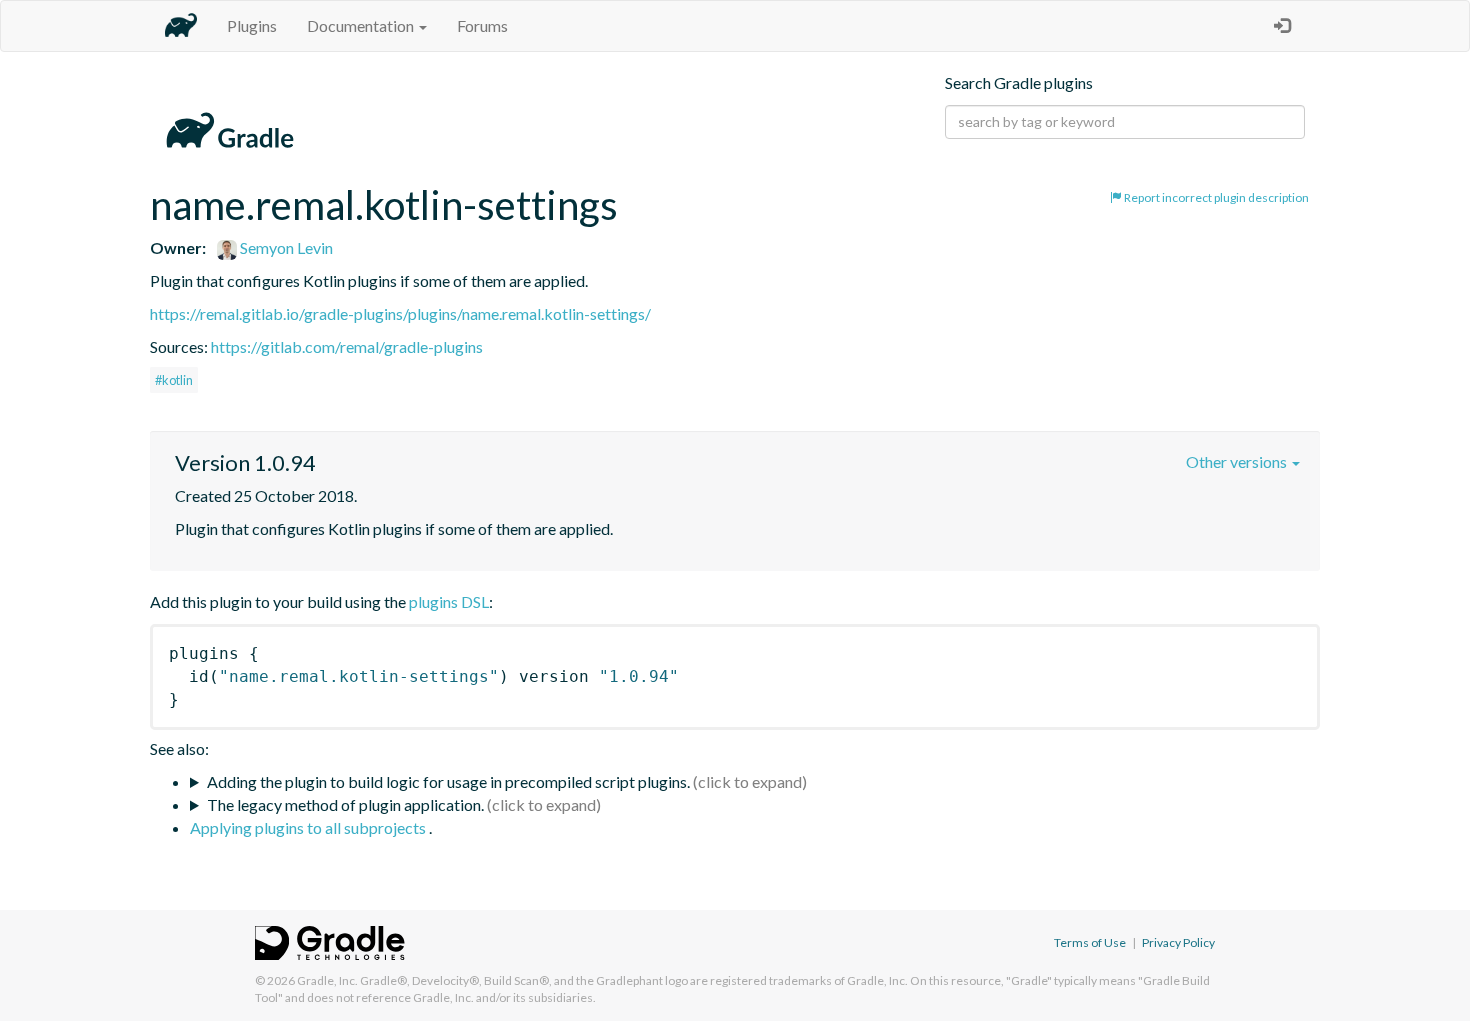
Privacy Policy (1178, 942)
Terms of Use (1090, 942)
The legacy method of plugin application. (345, 804)
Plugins (252, 25)
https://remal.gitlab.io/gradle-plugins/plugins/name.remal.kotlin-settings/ (400, 313)
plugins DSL (449, 601)
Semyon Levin (285, 247)
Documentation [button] (362, 25)
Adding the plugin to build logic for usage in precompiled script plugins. (448, 781)
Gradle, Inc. (327, 980)
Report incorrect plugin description (1215, 197)
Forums (482, 25)
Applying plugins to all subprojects (309, 827)
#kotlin (174, 380)
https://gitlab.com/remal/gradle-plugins (347, 346)
